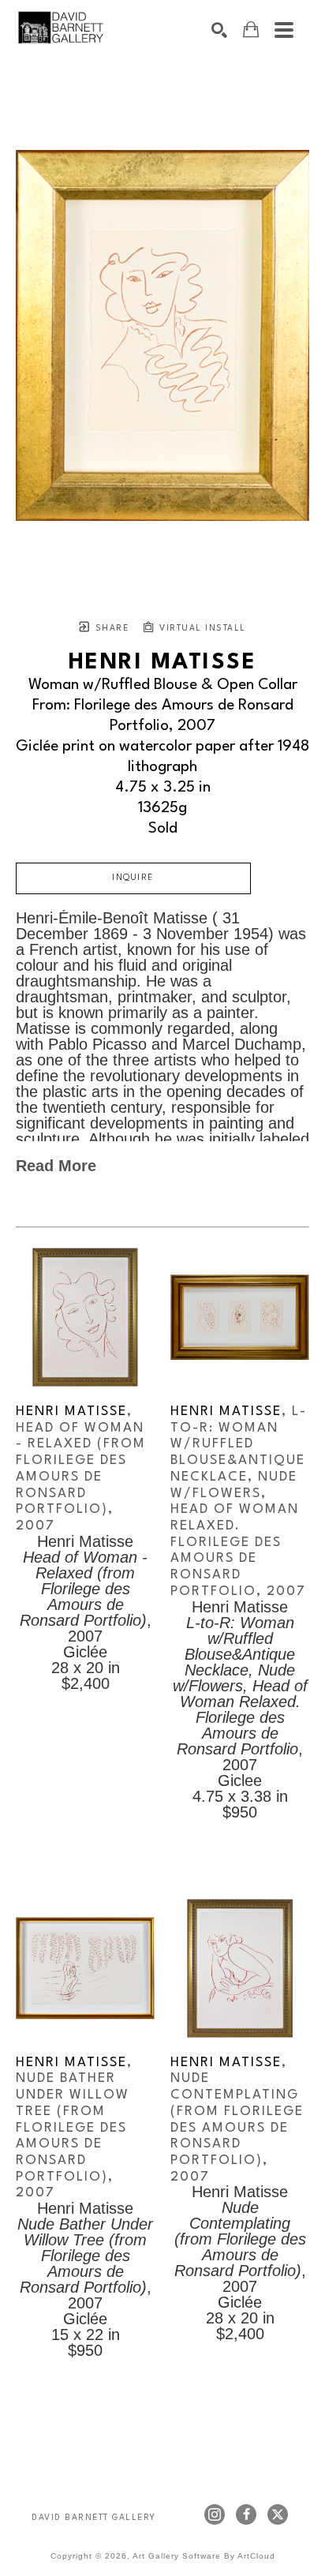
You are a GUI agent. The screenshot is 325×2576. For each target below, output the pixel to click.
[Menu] (284, 30)
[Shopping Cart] (251, 30)
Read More (56, 1166)
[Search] (219, 30)
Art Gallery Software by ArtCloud (204, 2556)
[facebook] (246, 2514)
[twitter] (278, 2514)
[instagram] (215, 2514)
